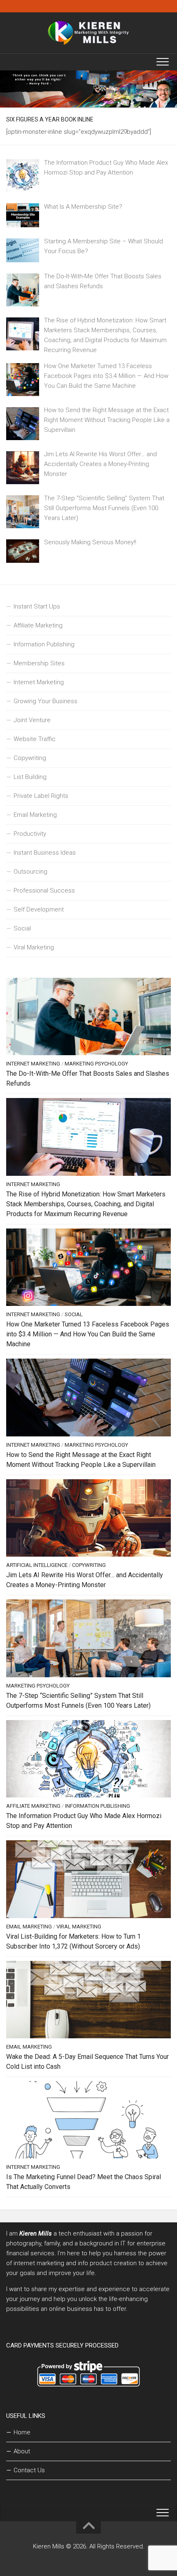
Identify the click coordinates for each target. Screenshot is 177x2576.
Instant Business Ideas (45, 853)
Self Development (39, 909)
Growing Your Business (45, 701)
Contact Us (29, 2470)
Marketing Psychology (96, 1064)
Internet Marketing (39, 682)
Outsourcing (30, 872)
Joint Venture (32, 720)
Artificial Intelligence (37, 1565)
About (22, 2451)
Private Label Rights (41, 796)
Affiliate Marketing (38, 625)
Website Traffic (35, 739)
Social (22, 928)
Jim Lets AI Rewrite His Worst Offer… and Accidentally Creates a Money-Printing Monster (100, 464)
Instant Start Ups (37, 606)
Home (22, 2432)
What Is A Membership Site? (83, 207)
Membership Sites (39, 663)
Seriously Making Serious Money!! (90, 542)
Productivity (30, 834)
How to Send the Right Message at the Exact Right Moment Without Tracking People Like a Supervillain (107, 420)
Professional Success (44, 891)
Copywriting (30, 758)
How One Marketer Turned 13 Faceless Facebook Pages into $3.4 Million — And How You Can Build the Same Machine (106, 376)
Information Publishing (44, 644)
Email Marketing (35, 815)
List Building (30, 777)
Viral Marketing (34, 947)
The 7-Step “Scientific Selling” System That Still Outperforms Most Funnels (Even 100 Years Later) (104, 508)
